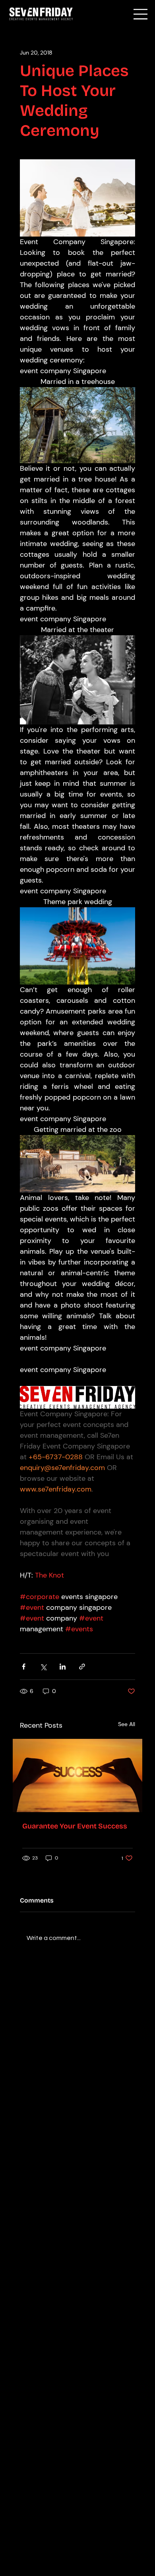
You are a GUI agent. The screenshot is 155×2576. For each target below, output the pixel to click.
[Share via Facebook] (24, 1667)
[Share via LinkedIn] (63, 1667)
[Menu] (141, 14)
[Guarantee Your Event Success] (78, 1775)
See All (127, 1724)
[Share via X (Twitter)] (43, 1667)
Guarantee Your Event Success (75, 1826)
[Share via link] (82, 1667)
